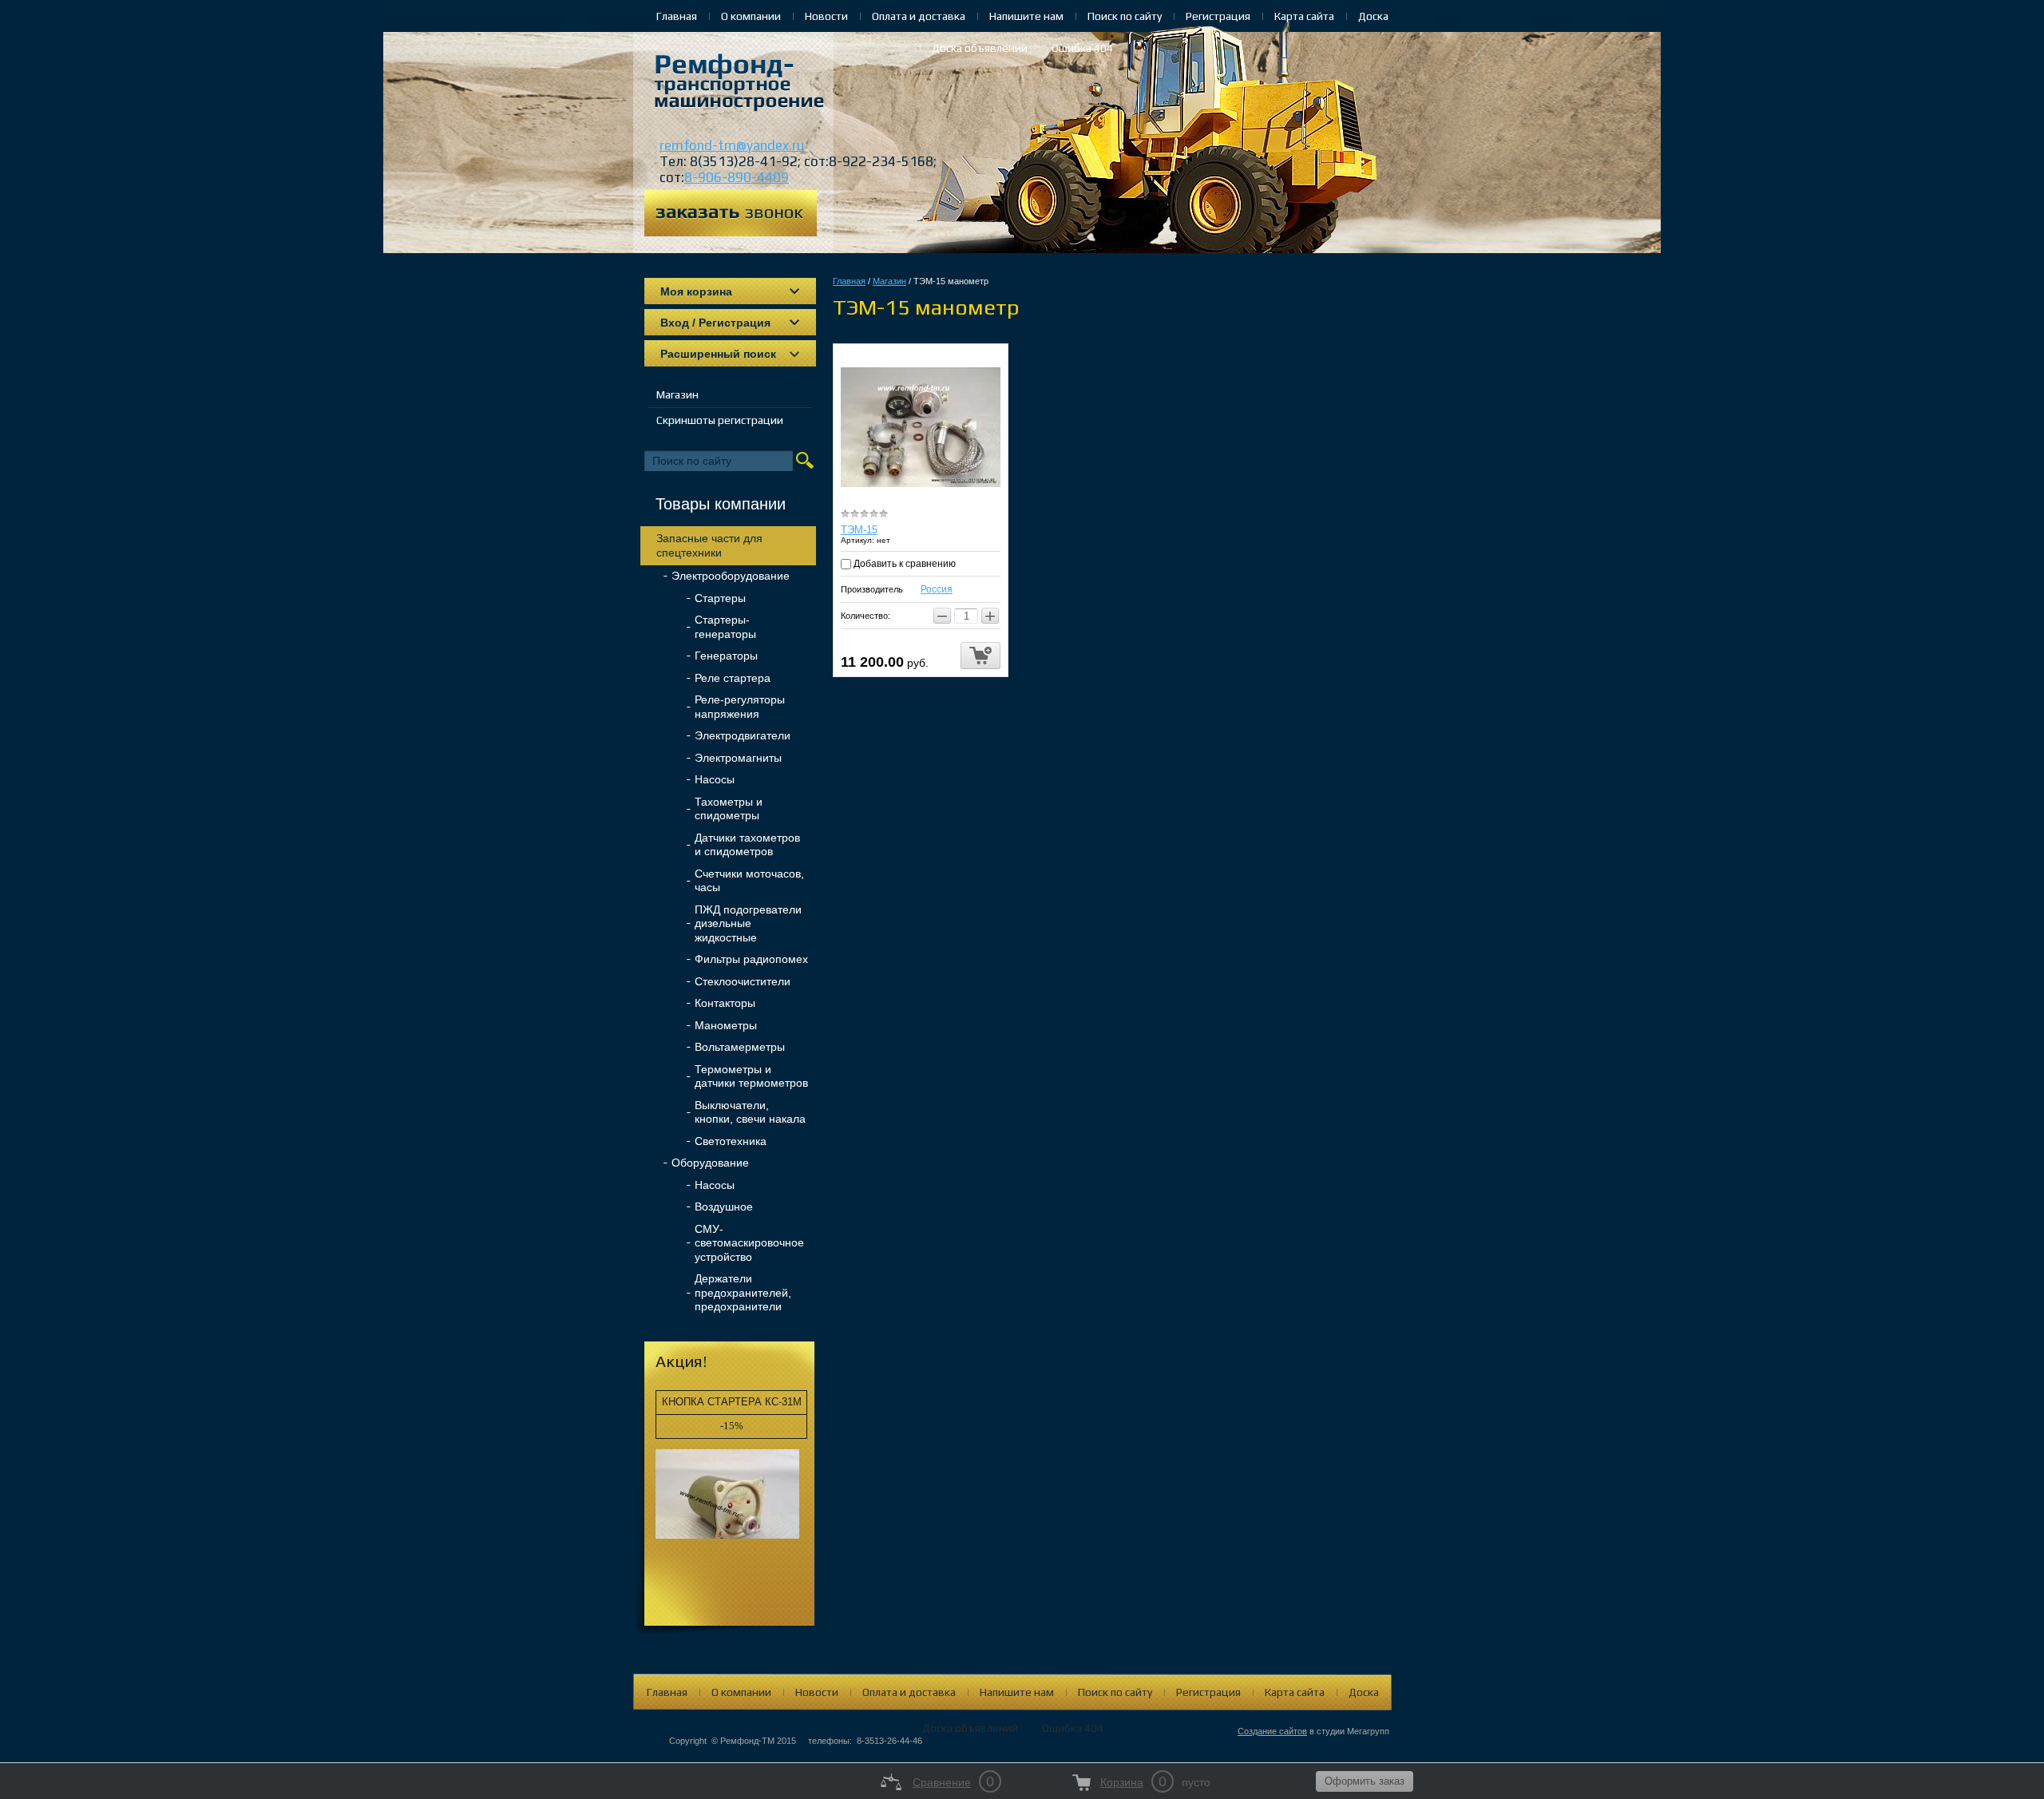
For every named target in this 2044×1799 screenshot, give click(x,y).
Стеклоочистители (743, 981)
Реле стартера (733, 678)
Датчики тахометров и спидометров (747, 845)
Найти (805, 460)
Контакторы (725, 1003)
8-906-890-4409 (737, 177)
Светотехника (731, 1141)
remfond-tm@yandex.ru (732, 145)
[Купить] (980, 656)
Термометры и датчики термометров (751, 1076)
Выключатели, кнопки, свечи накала (750, 1112)
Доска (1373, 16)
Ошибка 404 (1082, 48)
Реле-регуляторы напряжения (740, 707)
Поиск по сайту (1125, 16)
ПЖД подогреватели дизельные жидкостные (748, 923)
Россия (937, 589)
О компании (751, 16)
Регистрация (1218, 16)
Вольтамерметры (740, 1047)
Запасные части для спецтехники (709, 545)
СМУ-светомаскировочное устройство (749, 1243)
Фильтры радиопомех (751, 959)
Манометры (726, 1025)
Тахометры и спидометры (729, 809)
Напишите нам (1026, 16)
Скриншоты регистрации (720, 420)
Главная (677, 16)
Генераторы (726, 656)
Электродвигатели (743, 735)
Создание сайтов (1272, 1731)
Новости (826, 16)
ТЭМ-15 (859, 530)
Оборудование (710, 1163)
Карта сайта (1304, 16)
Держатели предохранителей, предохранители (743, 1292)
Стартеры (720, 598)
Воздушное (724, 1207)
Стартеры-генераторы (725, 627)
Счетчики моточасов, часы (749, 881)
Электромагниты (738, 758)
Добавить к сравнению (903, 564)
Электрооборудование (731, 576)
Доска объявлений (980, 48)
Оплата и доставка (919, 16)
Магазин (677, 394)
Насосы (715, 779)
